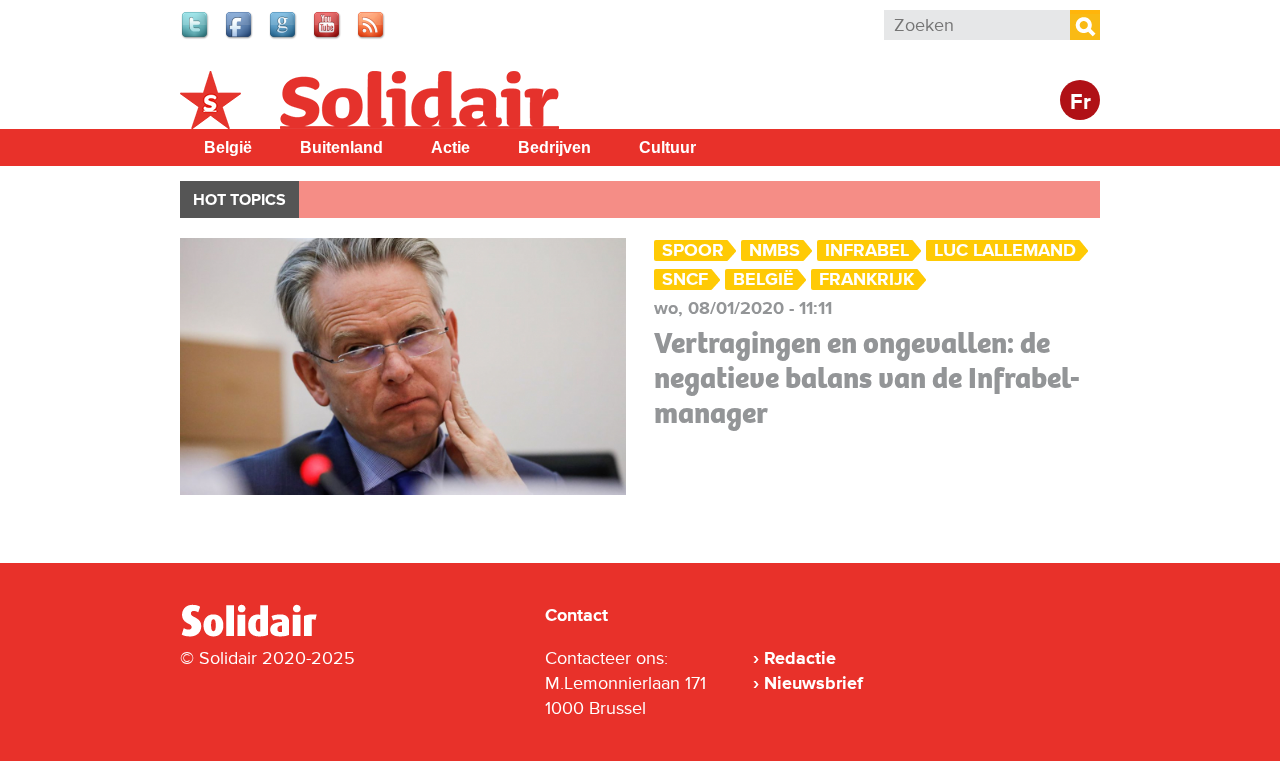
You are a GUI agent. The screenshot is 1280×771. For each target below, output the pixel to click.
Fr (1080, 102)
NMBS (774, 250)
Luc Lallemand (1005, 250)
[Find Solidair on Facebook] (240, 36)
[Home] (267, 633)
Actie (450, 147)
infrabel (867, 250)
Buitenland (341, 147)
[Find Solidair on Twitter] (196, 36)
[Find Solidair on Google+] (284, 36)
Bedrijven (554, 147)
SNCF (685, 279)
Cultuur (667, 147)
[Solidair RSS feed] (372, 36)
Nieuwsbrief (813, 683)
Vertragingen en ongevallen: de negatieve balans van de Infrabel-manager (867, 378)
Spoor (693, 250)
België (228, 147)
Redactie (800, 658)
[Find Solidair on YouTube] (328, 36)
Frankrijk (866, 279)
